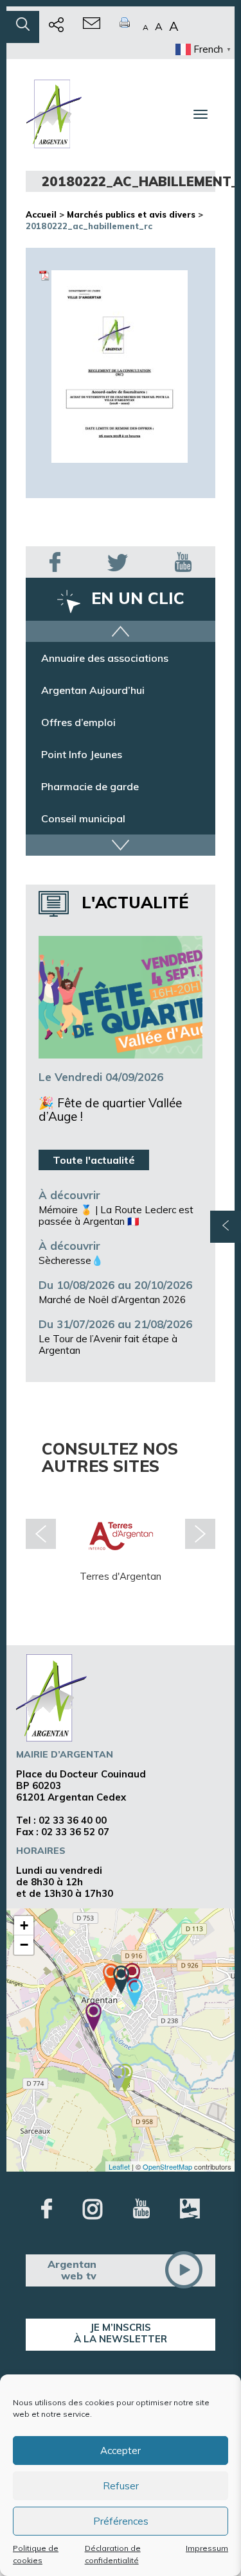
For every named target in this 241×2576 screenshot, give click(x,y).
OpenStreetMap (167, 2166)
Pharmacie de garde (90, 786)
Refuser (121, 2486)
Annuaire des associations (105, 658)
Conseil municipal (83, 818)
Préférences (121, 2521)
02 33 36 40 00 (73, 1820)
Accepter (121, 2451)
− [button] (24, 1945)
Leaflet (119, 2166)
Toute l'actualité (94, 1160)
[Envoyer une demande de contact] (92, 27)
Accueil (41, 214)
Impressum (207, 2548)
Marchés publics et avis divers (131, 214)
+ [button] (24, 1925)
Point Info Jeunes (82, 754)
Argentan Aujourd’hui (93, 690)
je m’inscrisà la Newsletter (121, 2333)
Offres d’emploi (78, 722)
